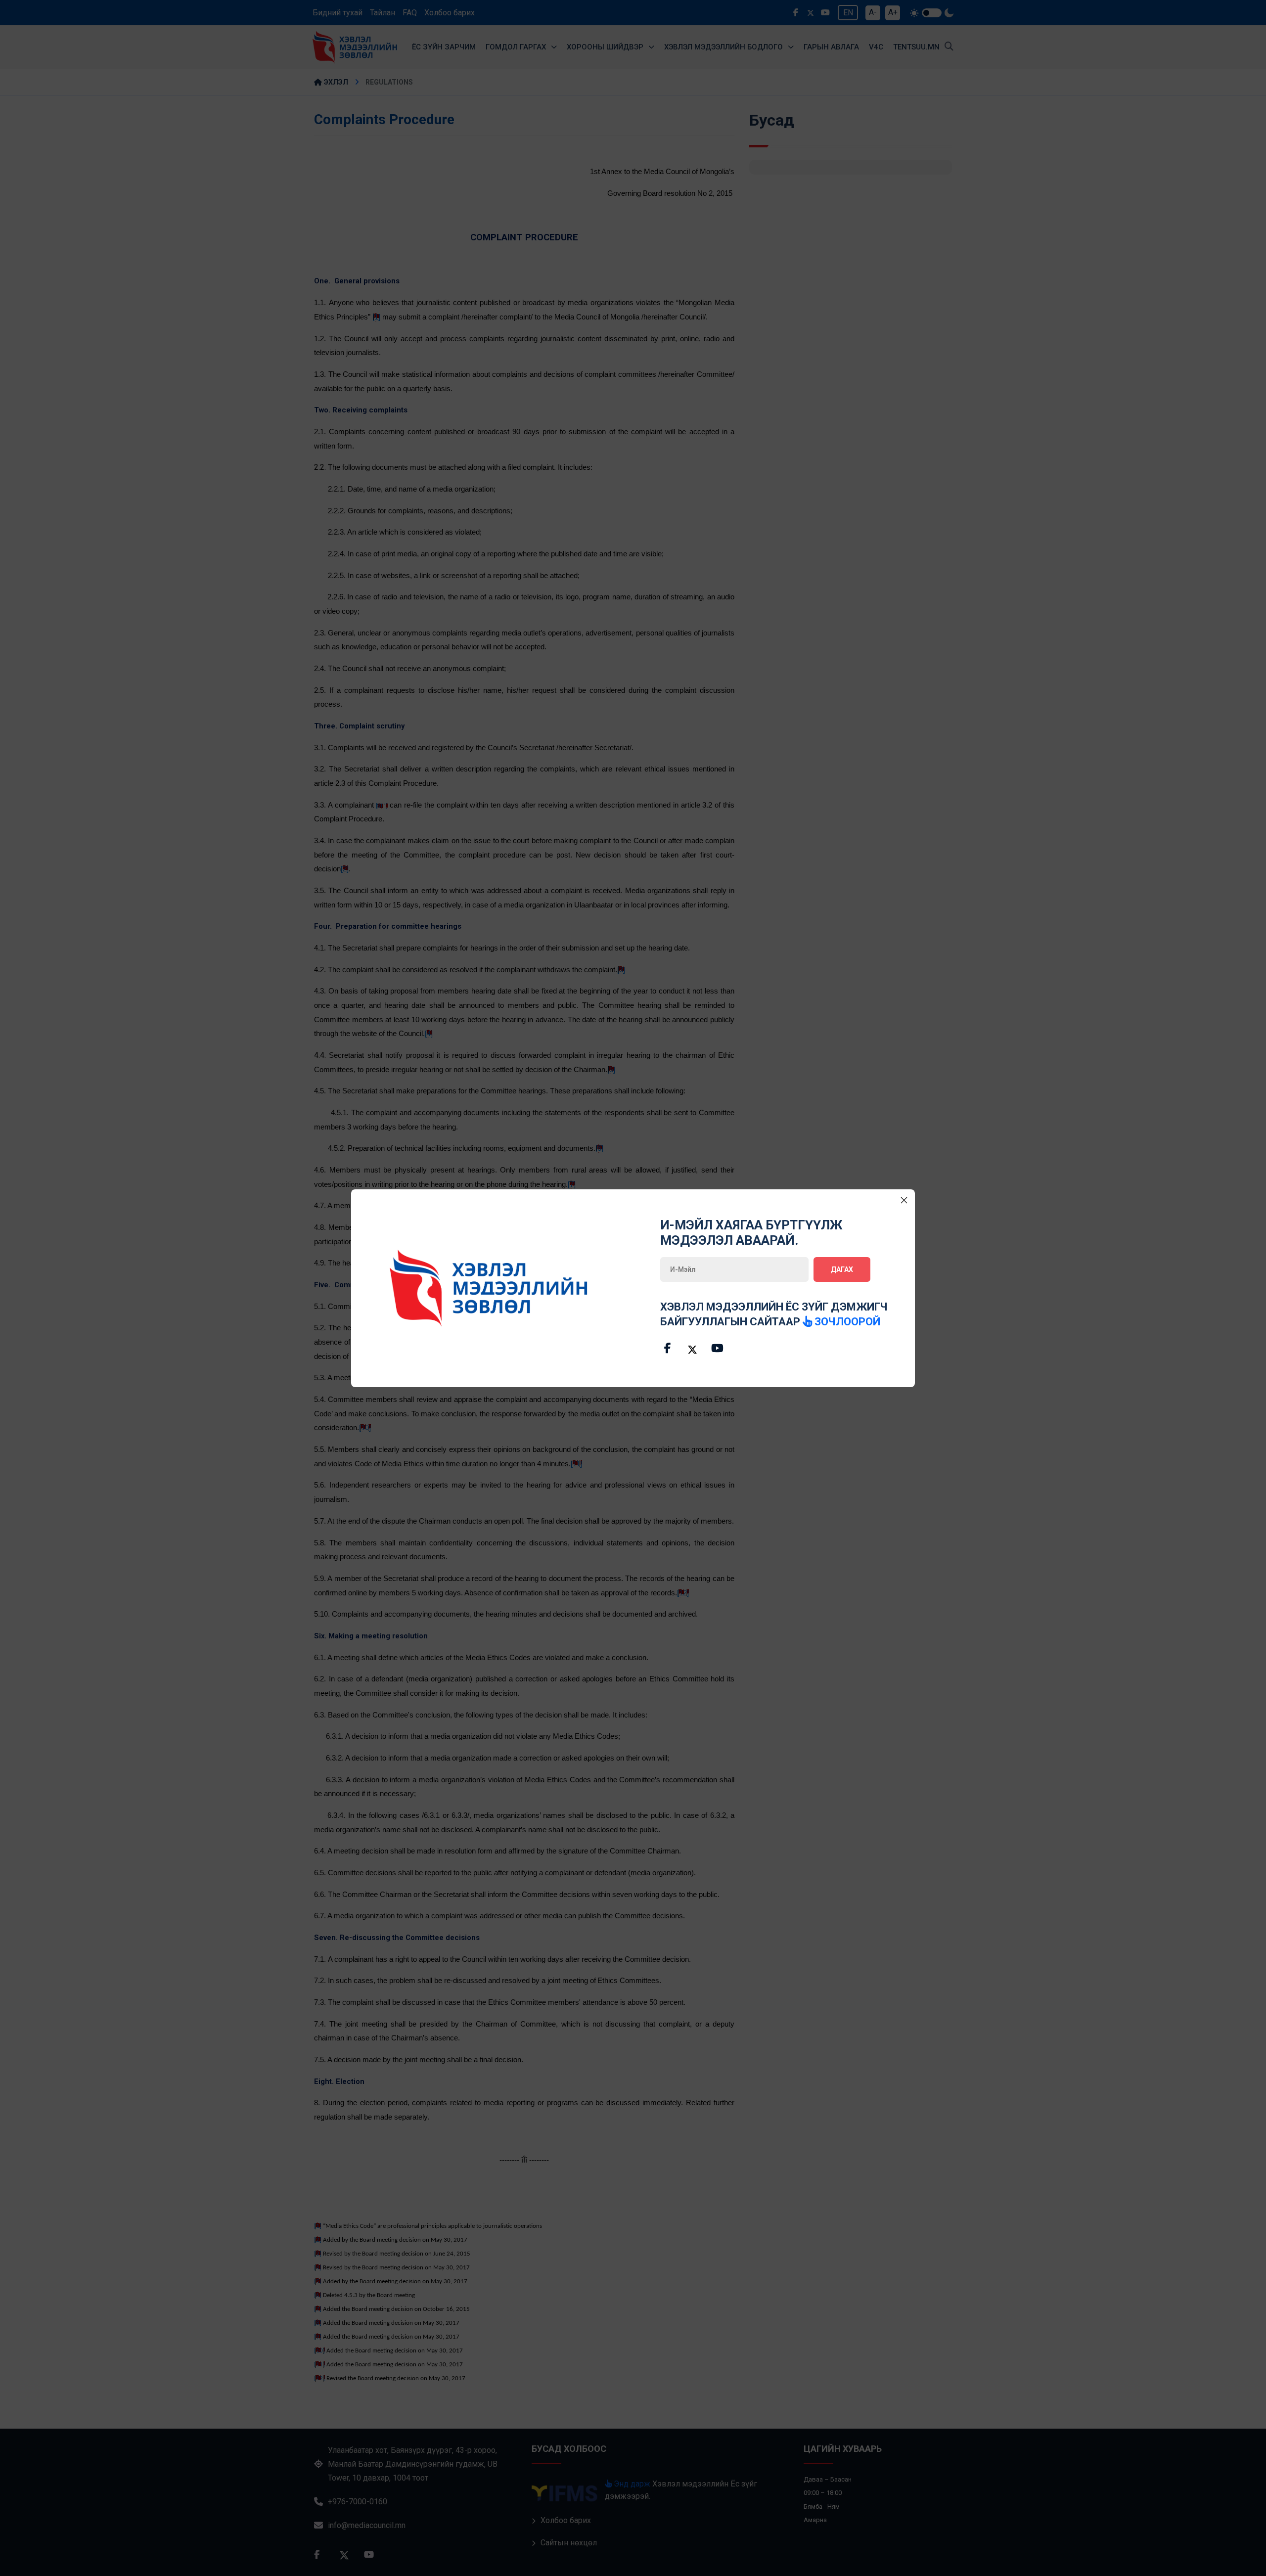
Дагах (842, 1269)
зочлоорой (846, 1322)
